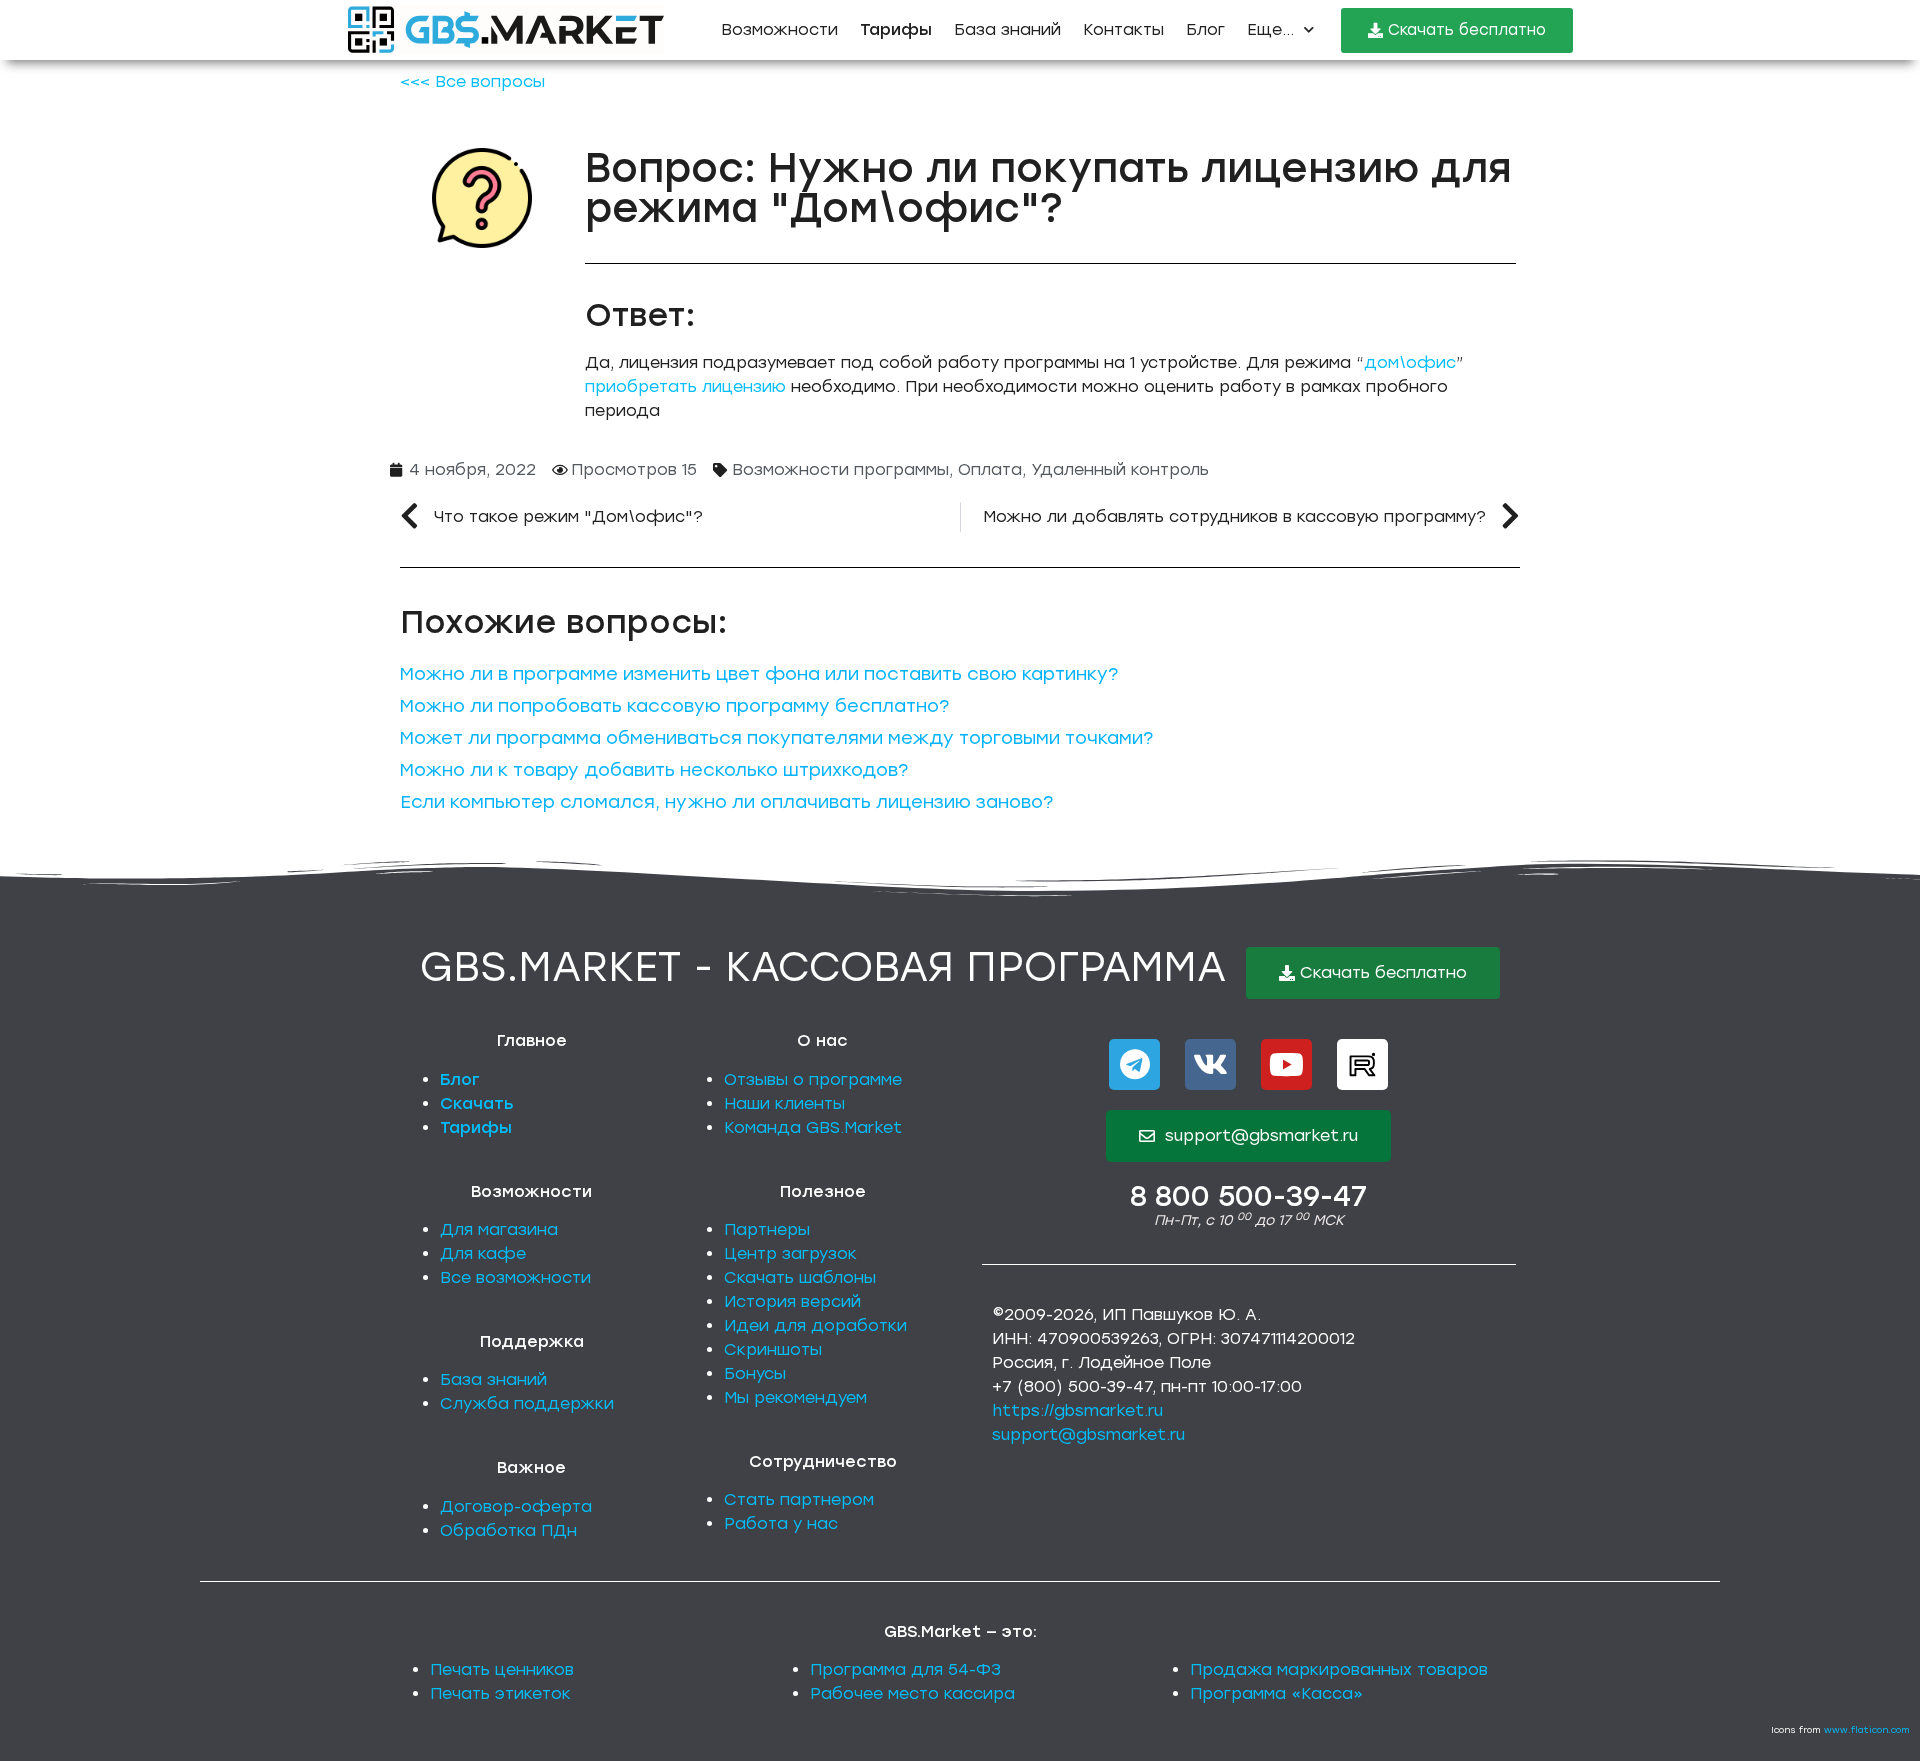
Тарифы (476, 1127)
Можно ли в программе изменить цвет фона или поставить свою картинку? (759, 674)
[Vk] (1210, 1064)
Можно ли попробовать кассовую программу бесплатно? (674, 706)
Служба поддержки (527, 1403)
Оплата (990, 469)
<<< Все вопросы (472, 81)
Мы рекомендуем (795, 1397)
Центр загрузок (790, 1253)
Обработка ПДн (508, 1530)
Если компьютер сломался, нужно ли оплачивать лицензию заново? (726, 802)
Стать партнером (799, 1499)
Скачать (477, 1103)
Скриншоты (773, 1349)
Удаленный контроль (1120, 469)
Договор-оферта (516, 1506)
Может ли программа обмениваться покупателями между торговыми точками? (776, 738)
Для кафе (483, 1253)
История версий (792, 1301)
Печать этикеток (500, 1693)
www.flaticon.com (1867, 1729)
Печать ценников (502, 1669)
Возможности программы (840, 469)
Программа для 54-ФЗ (905, 1669)
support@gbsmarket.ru (1088, 1434)
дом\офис (1410, 362)
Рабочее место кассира (912, 1693)
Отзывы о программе (813, 1079)
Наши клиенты (784, 1103)
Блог (1205, 29)
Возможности (779, 29)
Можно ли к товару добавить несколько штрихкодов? (654, 770)
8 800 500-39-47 (1248, 1196)
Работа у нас (781, 1523)
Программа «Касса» (1276, 1693)
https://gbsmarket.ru (1077, 1410)
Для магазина (499, 1229)
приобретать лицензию (685, 386)
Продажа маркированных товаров (1339, 1669)
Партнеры (767, 1229)
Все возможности (515, 1277)
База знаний (1007, 29)
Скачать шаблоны (800, 1277)
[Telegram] (1134, 1064)
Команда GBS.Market (813, 1127)
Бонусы (755, 1373)
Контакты (1123, 29)
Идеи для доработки (815, 1325)
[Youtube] (1286, 1064)
